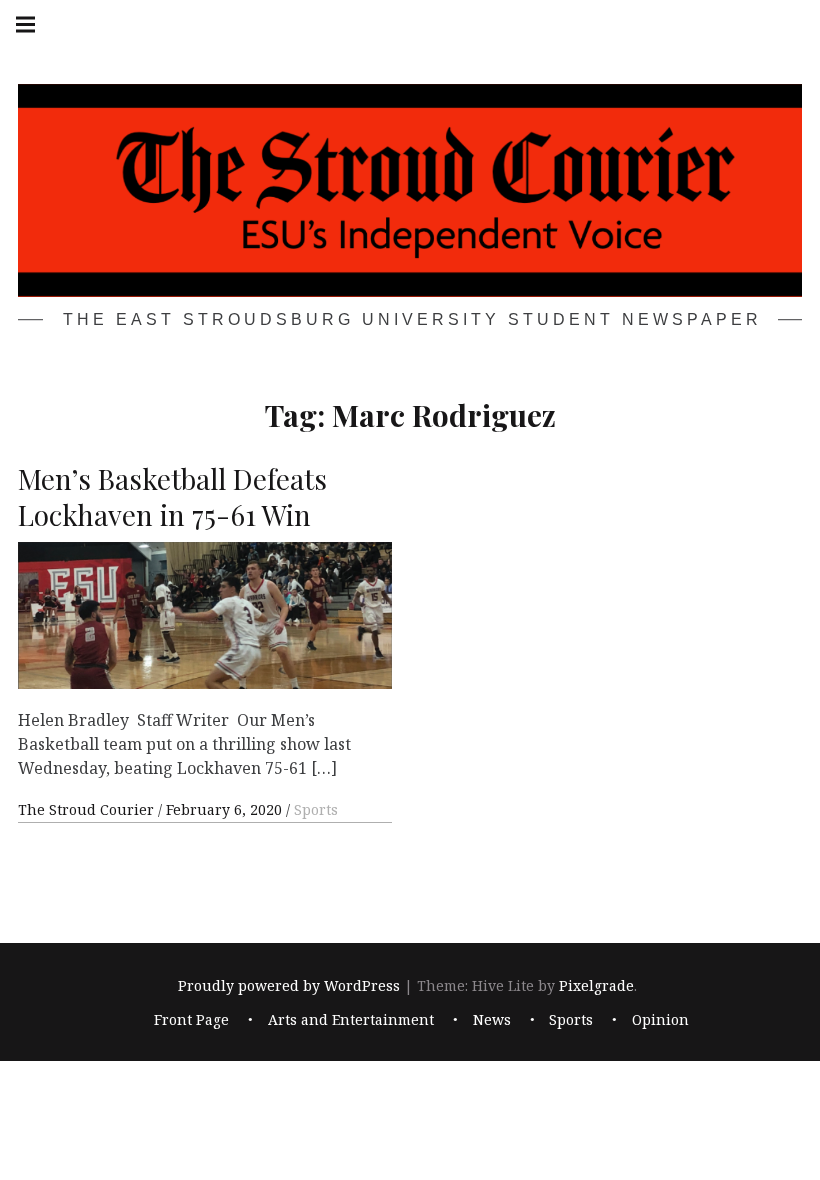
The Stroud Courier (88, 809)
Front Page (191, 1019)
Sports (316, 809)
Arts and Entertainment (351, 1019)
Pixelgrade (596, 985)
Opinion (660, 1019)
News (492, 1019)
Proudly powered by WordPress (289, 985)
